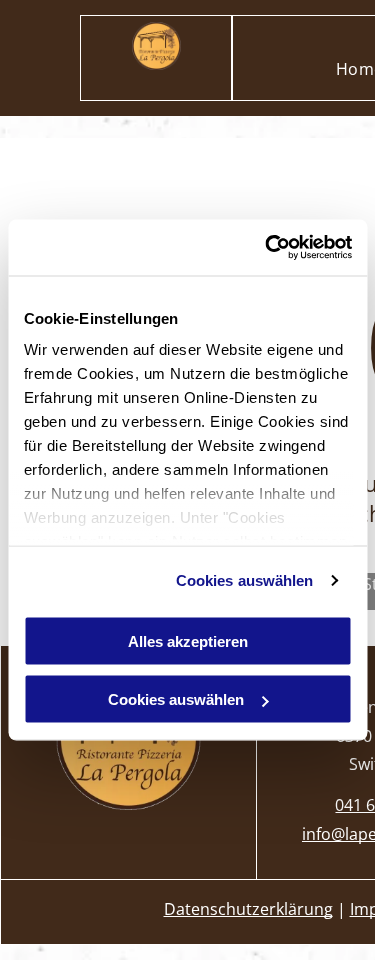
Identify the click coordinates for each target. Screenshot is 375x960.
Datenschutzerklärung (248, 909)
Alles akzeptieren (188, 640)
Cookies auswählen (245, 580)
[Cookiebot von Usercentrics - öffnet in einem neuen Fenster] (267, 248)
